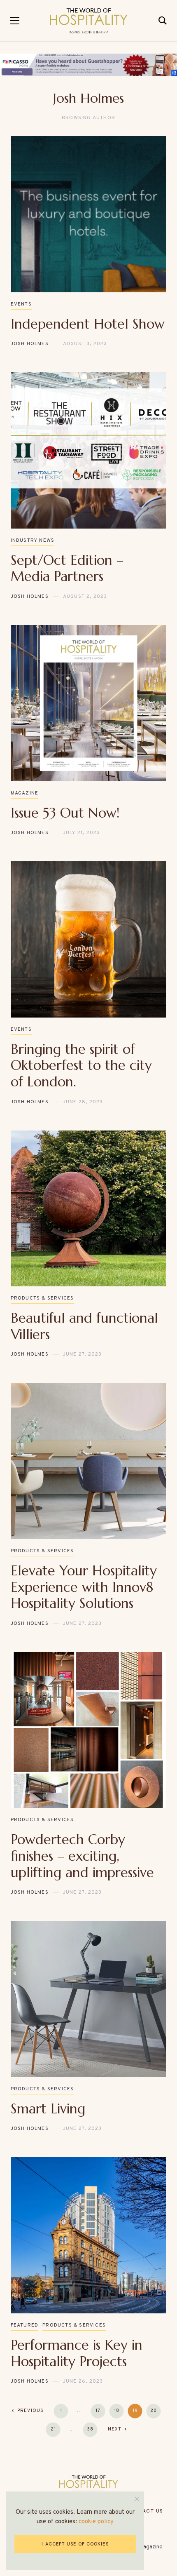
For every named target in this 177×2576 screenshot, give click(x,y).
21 (53, 2429)
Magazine (25, 793)
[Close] (137, 2499)
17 (98, 2411)
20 (154, 2411)
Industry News (33, 541)
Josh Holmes (30, 344)
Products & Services (42, 1298)
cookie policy (96, 2522)
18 (117, 2411)
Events (21, 304)
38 (90, 2429)
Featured (25, 2325)
